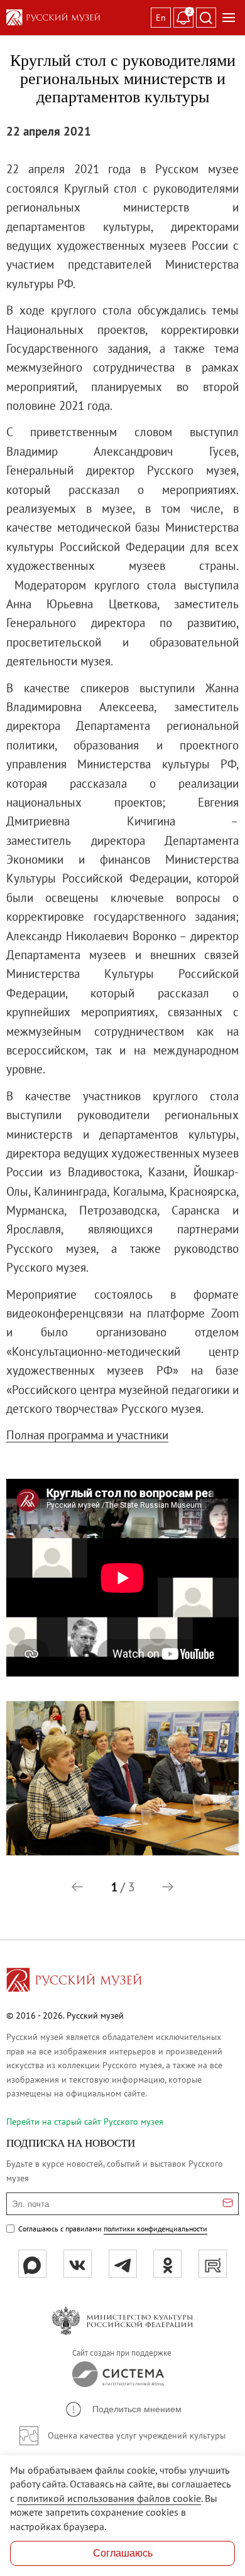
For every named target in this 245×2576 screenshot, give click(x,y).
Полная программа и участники (87, 1435)
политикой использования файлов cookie (109, 2498)
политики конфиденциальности (155, 2229)
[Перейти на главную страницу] (74, 1982)
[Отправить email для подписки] (228, 2204)
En (161, 18)
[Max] (32, 2264)
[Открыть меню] (229, 18)
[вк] (78, 2264)
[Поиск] (206, 18)
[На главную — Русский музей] (76, 18)
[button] (77, 1887)
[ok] (167, 2264)
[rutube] (213, 2264)
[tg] (123, 2264)
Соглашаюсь (123, 2553)
